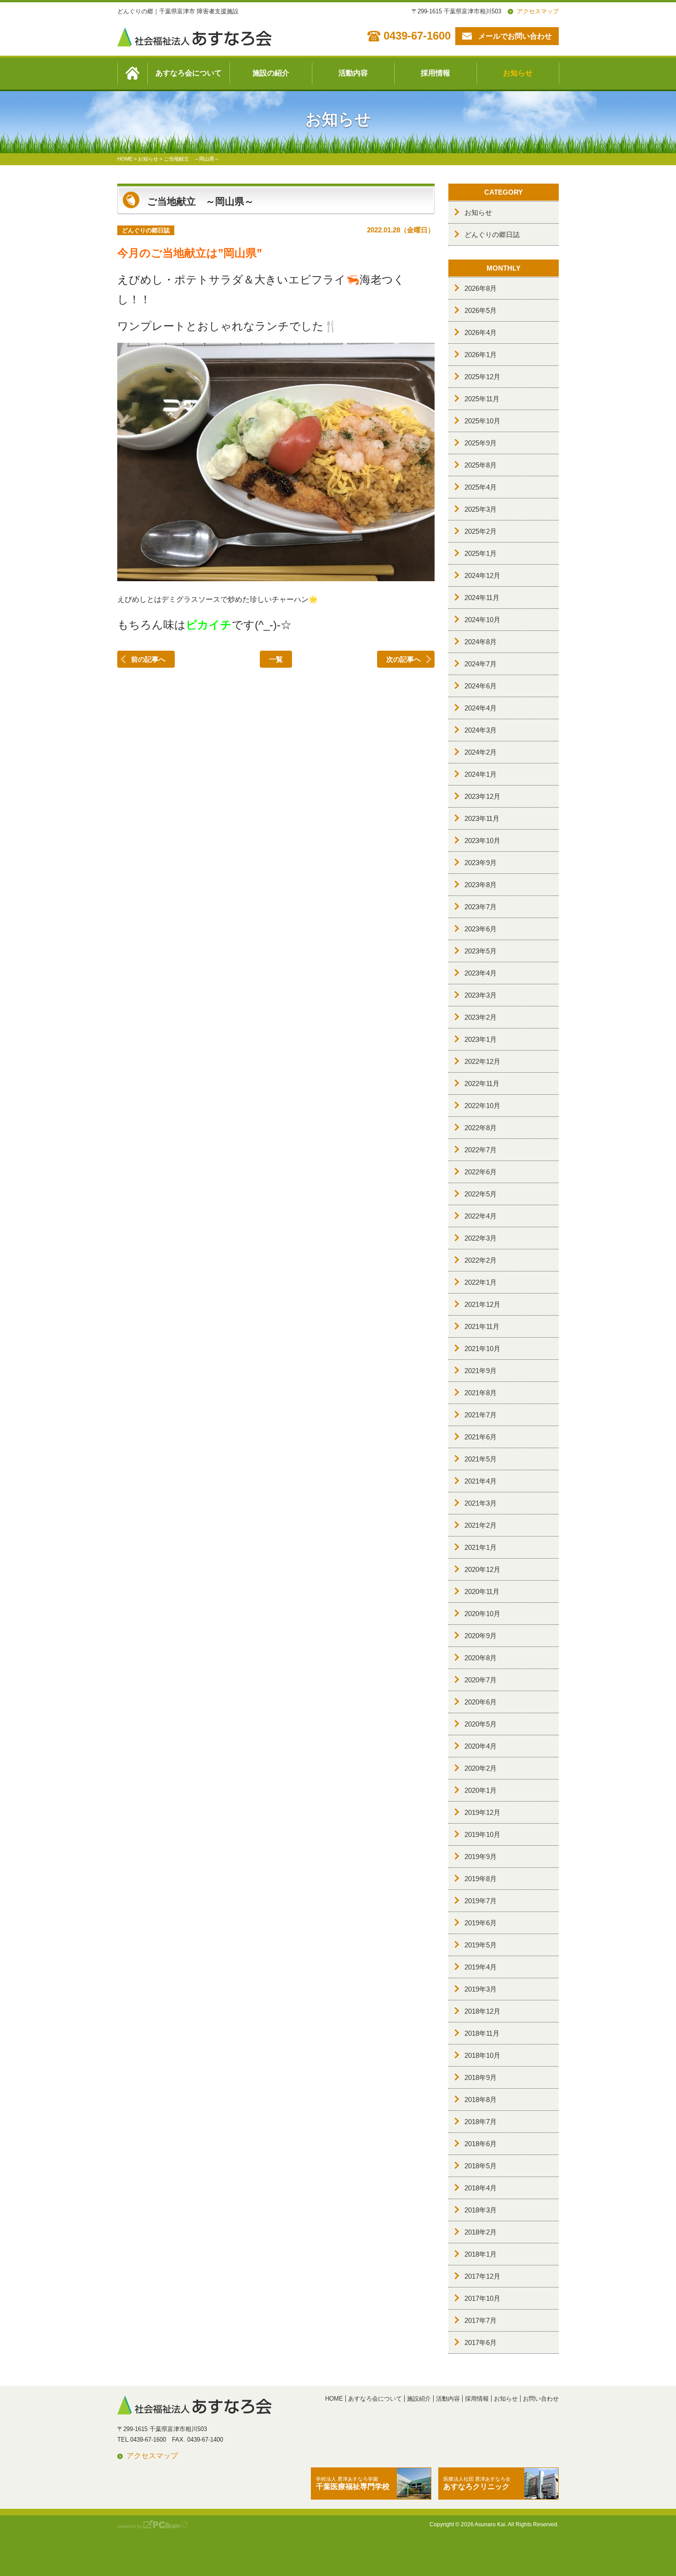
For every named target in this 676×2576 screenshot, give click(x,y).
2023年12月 (482, 796)
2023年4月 (481, 973)
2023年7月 (481, 907)
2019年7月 (481, 1901)
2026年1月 (481, 355)
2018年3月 (481, 2210)
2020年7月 (481, 1680)
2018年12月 (482, 2011)
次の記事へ (404, 659)
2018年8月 (481, 2099)
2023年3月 (481, 995)
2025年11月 (482, 399)
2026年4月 (481, 332)
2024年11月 (482, 598)
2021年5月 (481, 1459)
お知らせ (518, 73)
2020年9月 (481, 1636)
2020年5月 (481, 1724)
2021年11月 (482, 1326)
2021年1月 (481, 1547)
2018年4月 (481, 2188)
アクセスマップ (538, 11)
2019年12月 (482, 1812)
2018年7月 (481, 2122)
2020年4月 (481, 1746)
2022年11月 (482, 1083)
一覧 (276, 659)
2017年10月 (482, 2298)
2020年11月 (482, 1591)
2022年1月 (481, 1282)
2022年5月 (481, 1194)
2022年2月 (481, 1260)
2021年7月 (481, 1415)
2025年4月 (481, 487)
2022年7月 (481, 1150)
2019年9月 (481, 1857)
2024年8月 (481, 642)
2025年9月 (481, 443)
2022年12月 (482, 1061)
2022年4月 (481, 1216)
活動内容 (353, 73)
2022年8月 (481, 1128)
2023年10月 (482, 840)
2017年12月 (482, 2276)
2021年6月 (481, 1437)
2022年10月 (482, 1106)
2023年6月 (481, 929)
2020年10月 (482, 1614)
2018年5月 (481, 2166)
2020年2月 (481, 1768)
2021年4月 (481, 1481)
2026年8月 (481, 288)
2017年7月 (481, 2320)
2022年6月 (481, 1172)
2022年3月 (481, 1238)
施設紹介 (419, 2399)
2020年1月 (481, 1790)
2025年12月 (482, 377)
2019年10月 (482, 1834)
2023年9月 (481, 863)
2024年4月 (481, 708)
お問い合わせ (541, 2399)
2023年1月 (481, 1039)
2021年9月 (481, 1371)
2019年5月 (481, 1945)
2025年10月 (482, 421)
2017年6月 (481, 2342)
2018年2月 (481, 2232)
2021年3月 (481, 1503)
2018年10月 (482, 2055)
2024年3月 (481, 730)
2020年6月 (481, 1702)
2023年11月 (482, 818)
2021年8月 (481, 1393)
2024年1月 (481, 774)
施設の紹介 (271, 73)
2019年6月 (481, 1923)
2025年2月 (481, 531)
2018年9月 (481, 2077)
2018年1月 (481, 2254)
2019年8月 (481, 1879)
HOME (334, 2399)
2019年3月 (481, 1989)
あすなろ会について (189, 73)
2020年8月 (481, 1658)
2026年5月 (481, 310)
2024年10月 (482, 620)
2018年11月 (482, 2033)
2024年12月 (482, 575)
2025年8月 (481, 465)
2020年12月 (482, 1569)
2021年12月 (482, 1304)
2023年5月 (481, 951)
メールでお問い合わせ (515, 36)
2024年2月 (481, 752)
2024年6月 (481, 686)
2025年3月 (481, 509)
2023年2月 (481, 1017)
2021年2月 (481, 1525)
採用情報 (435, 73)
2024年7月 (481, 664)
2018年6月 (481, 2144)
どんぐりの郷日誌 (492, 234)
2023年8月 (481, 885)
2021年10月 (482, 1349)
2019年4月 (481, 1967)
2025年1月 (481, 553)
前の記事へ (148, 659)
